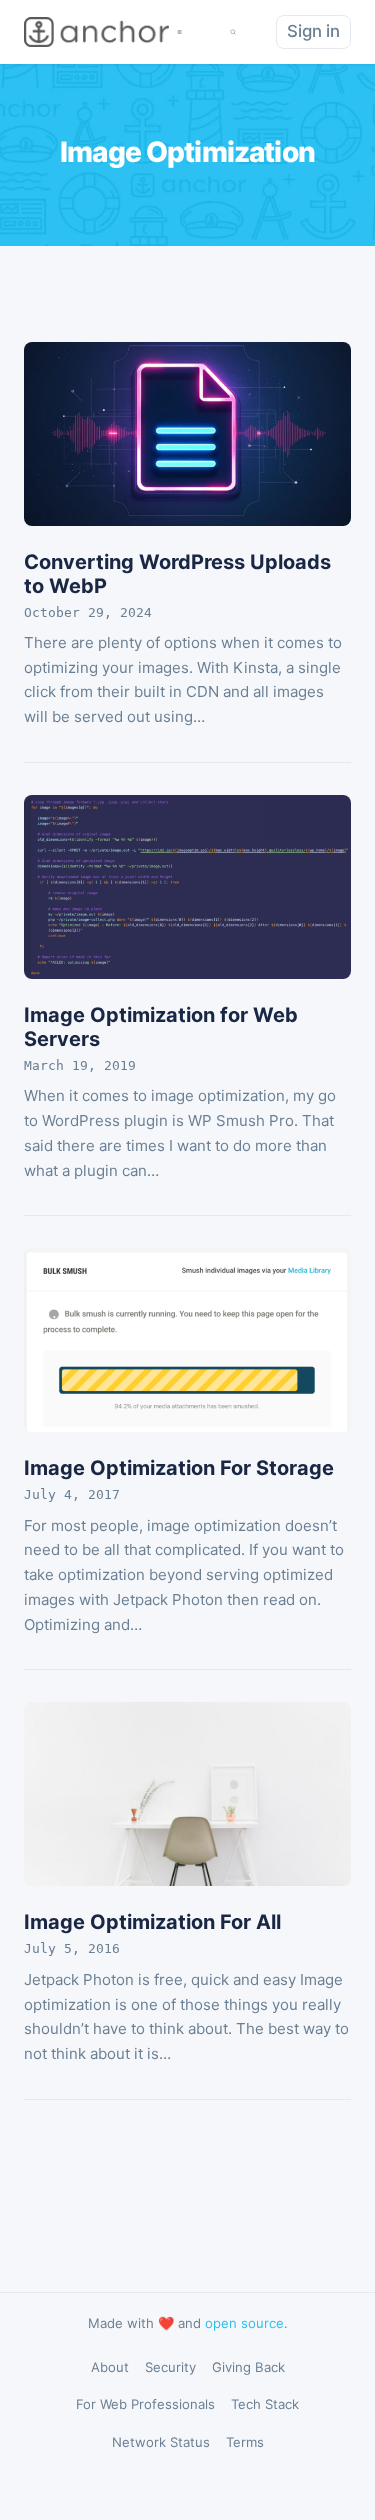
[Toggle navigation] (179, 32)
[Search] (233, 32)
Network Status (161, 2442)
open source (244, 2323)
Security (170, 2367)
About (110, 2367)
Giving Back (248, 2367)
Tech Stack (265, 2404)
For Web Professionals (145, 2404)
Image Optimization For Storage (179, 1468)
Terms (245, 2442)
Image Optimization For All (152, 1922)
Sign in (313, 31)
